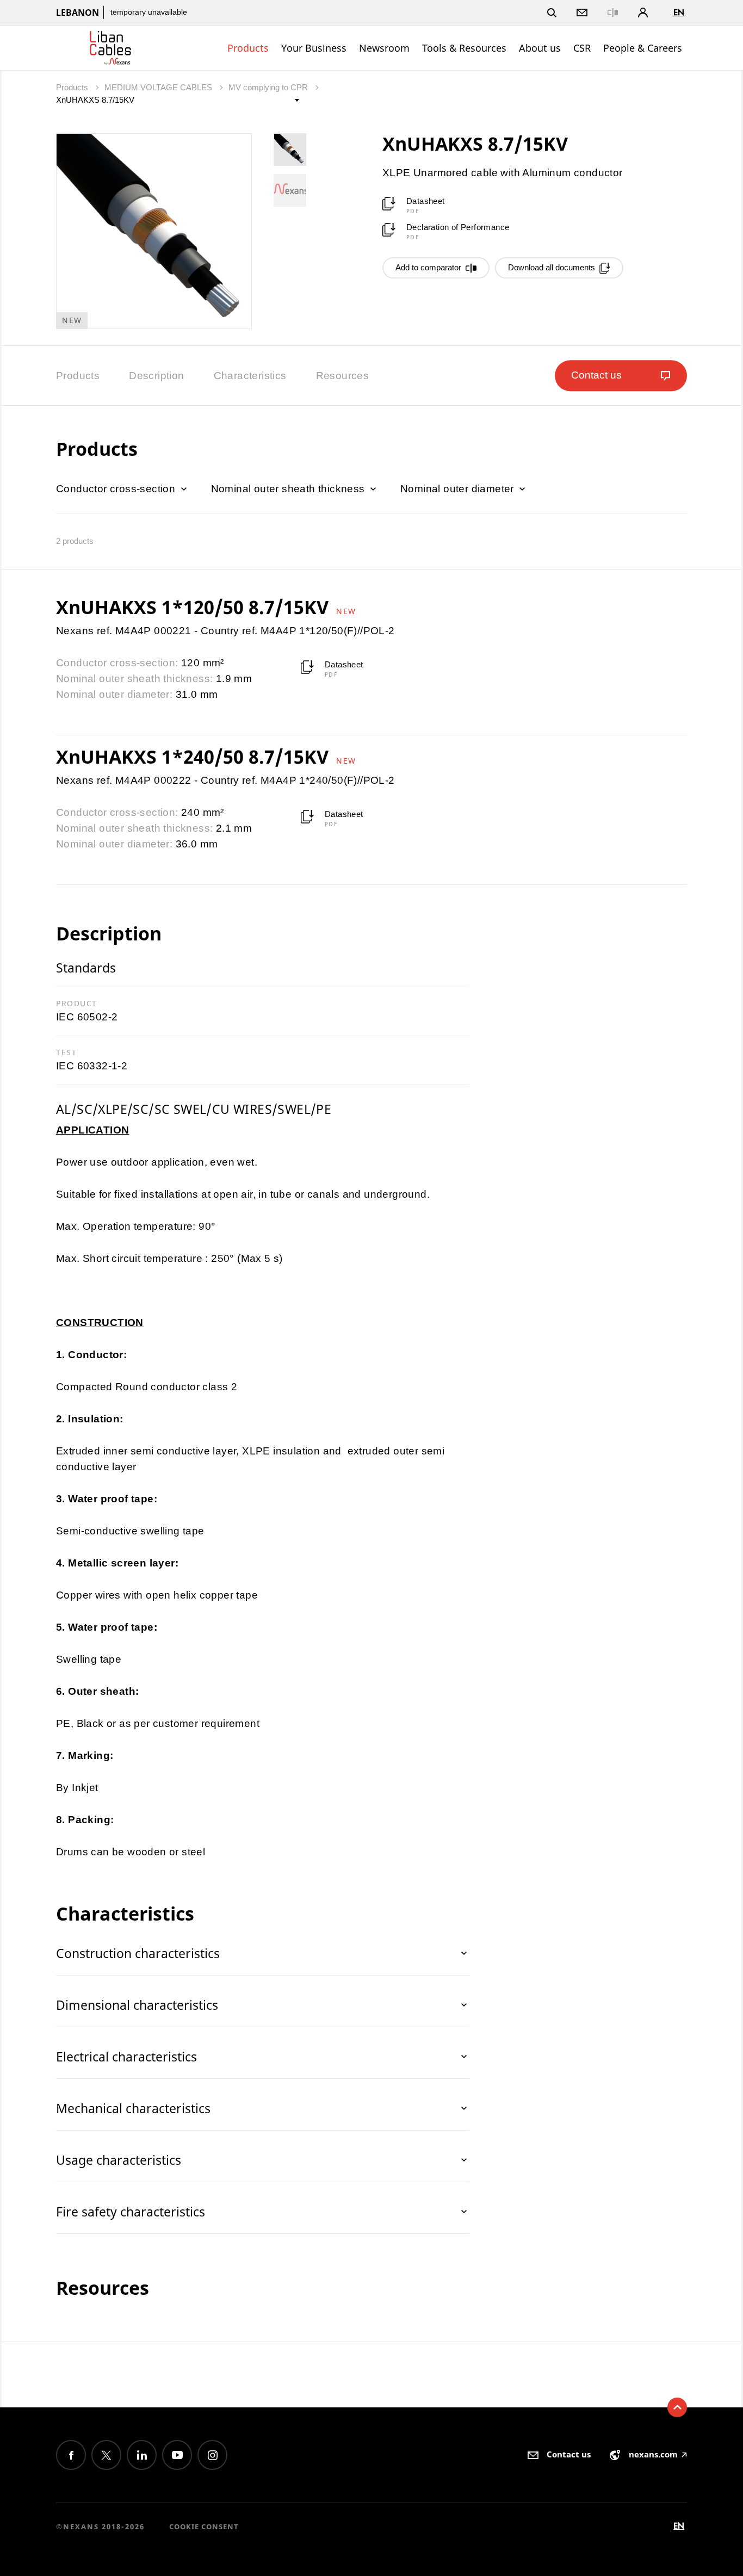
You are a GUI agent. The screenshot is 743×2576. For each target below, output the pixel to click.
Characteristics (250, 376)
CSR (582, 48)
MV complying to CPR (269, 87)
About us (540, 48)
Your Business (314, 48)
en (679, 12)
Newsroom (384, 48)
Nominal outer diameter (459, 489)
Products (248, 48)
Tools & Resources (464, 48)
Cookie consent (204, 2527)
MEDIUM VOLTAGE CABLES (159, 87)
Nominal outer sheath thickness (289, 489)
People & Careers (643, 48)
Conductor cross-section (117, 489)
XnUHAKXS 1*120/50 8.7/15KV (195, 607)
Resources (343, 376)
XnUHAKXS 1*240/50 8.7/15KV (195, 757)
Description (156, 376)
